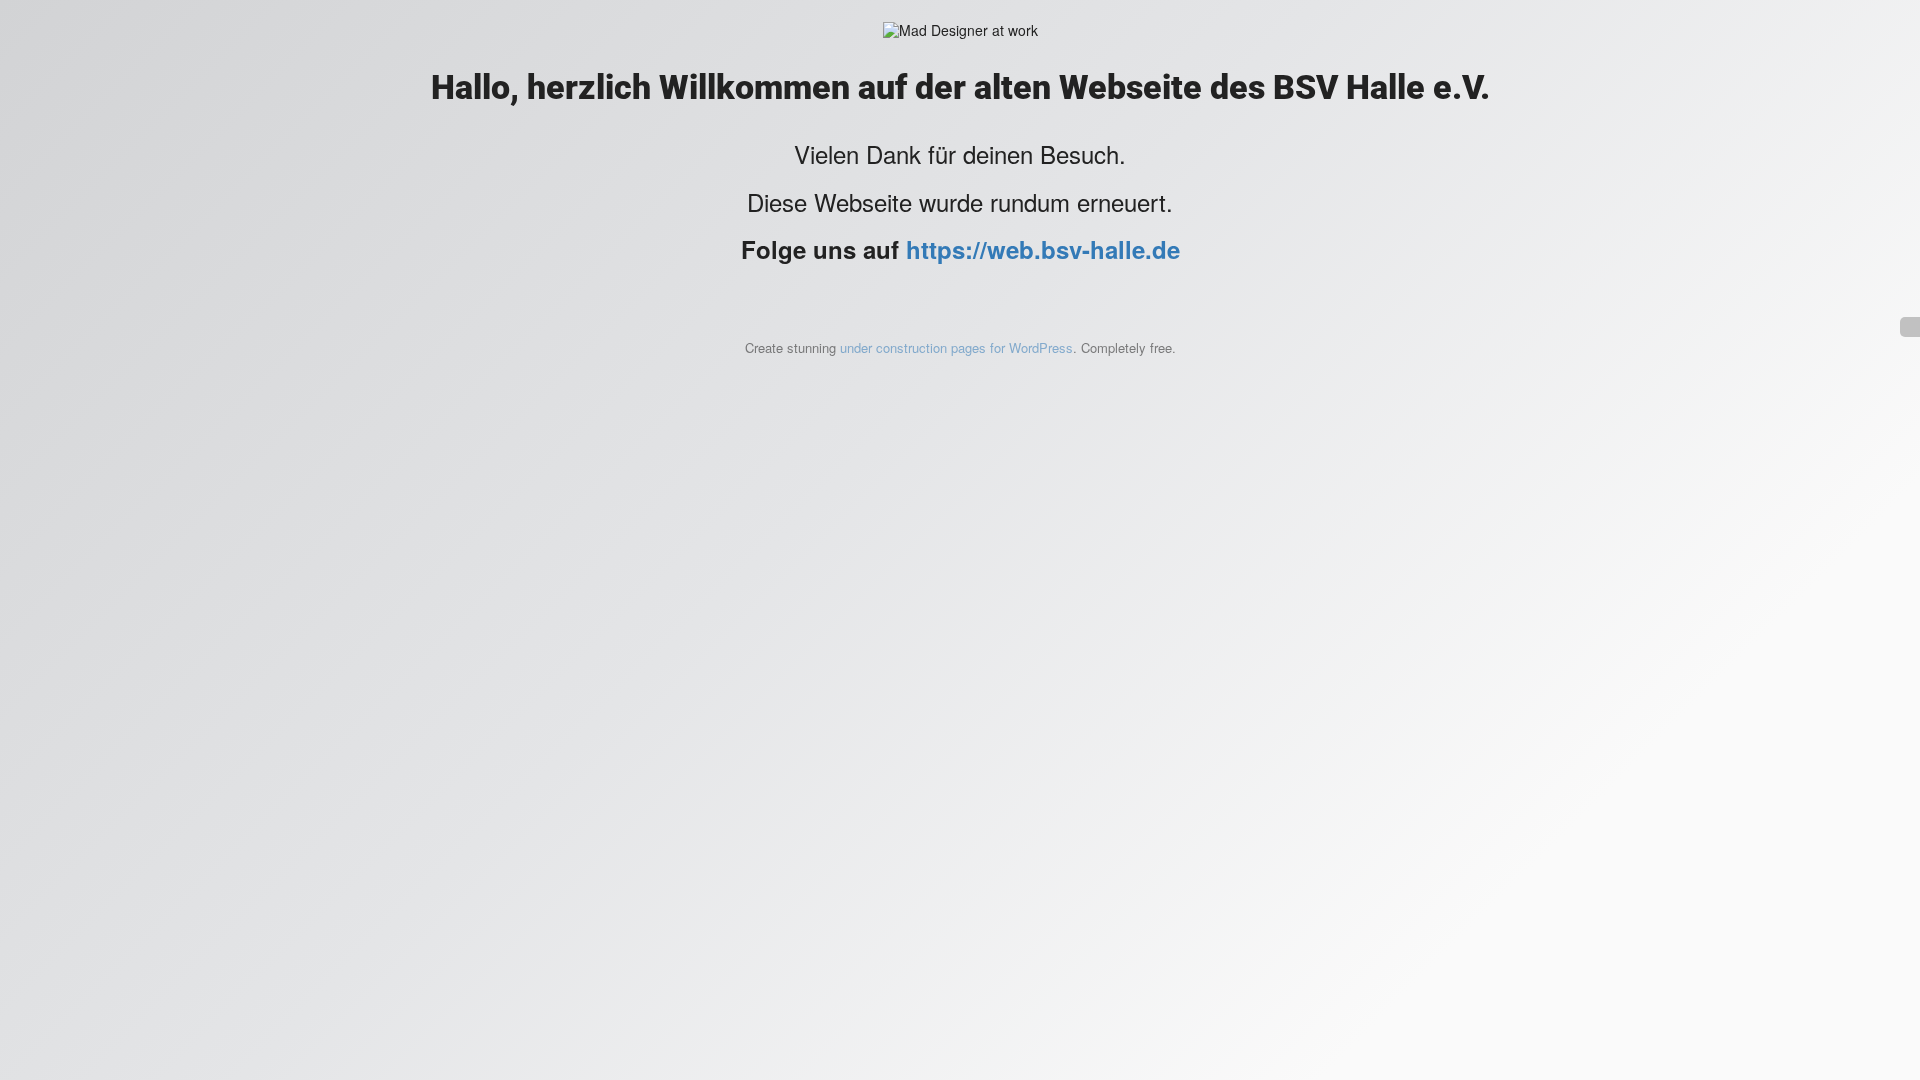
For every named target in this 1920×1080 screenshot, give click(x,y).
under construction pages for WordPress (956, 347)
